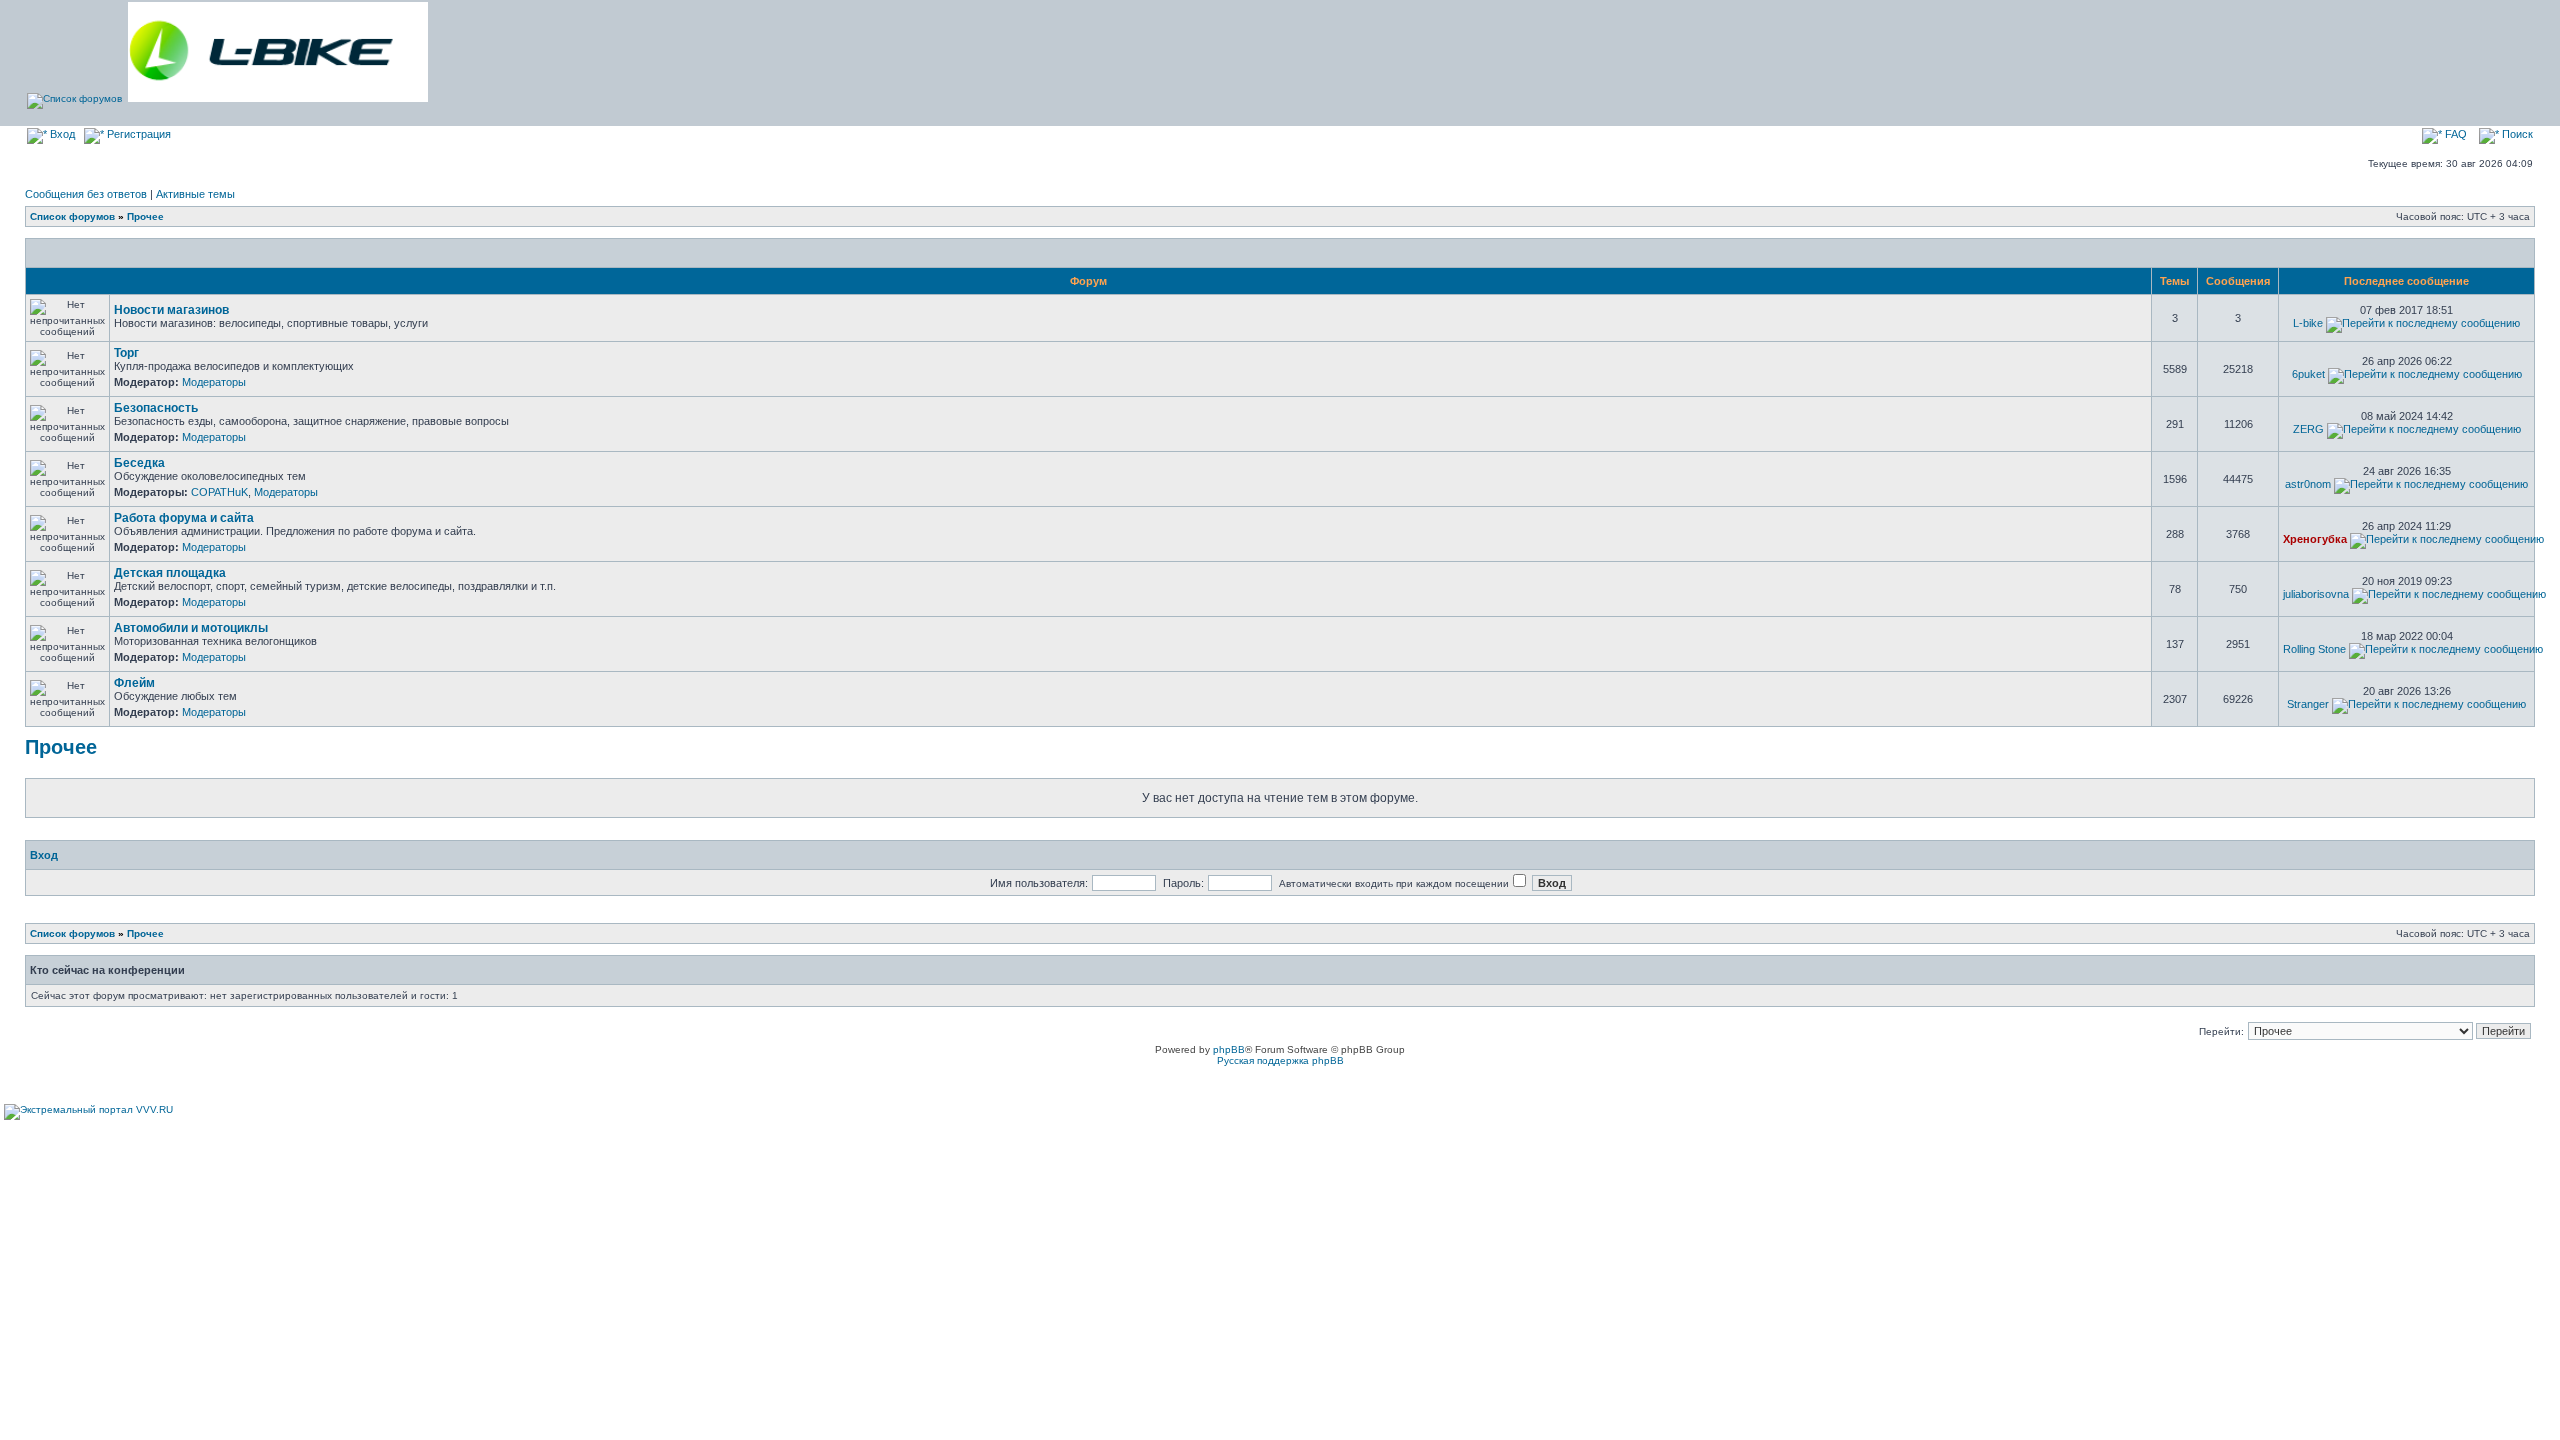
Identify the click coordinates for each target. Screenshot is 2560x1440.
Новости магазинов (171, 310)
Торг (126, 353)
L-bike (2308, 323)
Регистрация (137, 134)
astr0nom (2308, 484)
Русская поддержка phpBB (1280, 1060)
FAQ (2454, 134)
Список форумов (72, 216)
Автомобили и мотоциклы (191, 628)
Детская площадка (170, 573)
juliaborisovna (2316, 594)
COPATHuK (219, 492)
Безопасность (156, 408)
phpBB (1229, 1049)
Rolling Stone (2314, 649)
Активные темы (195, 194)
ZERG (2308, 429)
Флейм (134, 683)
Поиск (2516, 134)
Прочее (145, 216)
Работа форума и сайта (184, 518)
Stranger (2308, 704)
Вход (61, 134)
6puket (2308, 374)
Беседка (139, 463)
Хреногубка (2315, 539)
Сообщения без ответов (86, 194)
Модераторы (214, 382)
